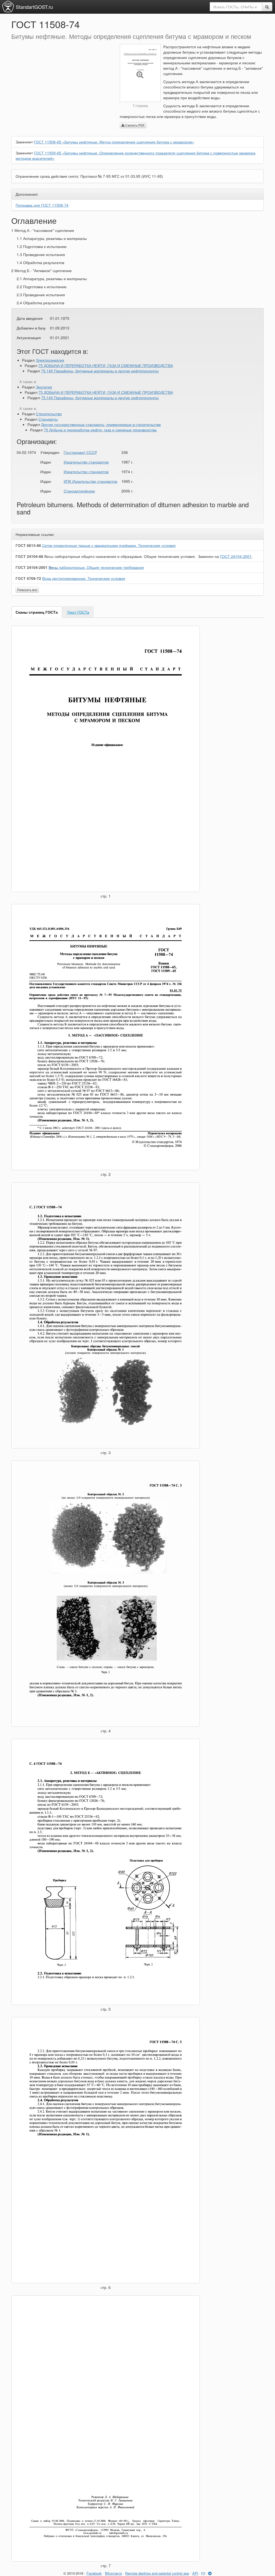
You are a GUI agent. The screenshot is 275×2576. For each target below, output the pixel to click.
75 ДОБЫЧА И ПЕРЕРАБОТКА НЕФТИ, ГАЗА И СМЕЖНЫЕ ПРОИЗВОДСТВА (106, 365)
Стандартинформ (79, 491)
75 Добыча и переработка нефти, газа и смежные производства (100, 430)
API (195, 2573)
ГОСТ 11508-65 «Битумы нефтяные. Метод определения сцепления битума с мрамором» (114, 142)
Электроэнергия (50, 360)
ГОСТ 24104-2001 (236, 556)
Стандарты (48, 419)
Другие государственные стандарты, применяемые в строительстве (101, 424)
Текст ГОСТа (78, 612)
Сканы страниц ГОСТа (37, 612)
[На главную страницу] (8, 6)
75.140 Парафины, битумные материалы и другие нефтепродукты (100, 371)
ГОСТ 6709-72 (28, 578)
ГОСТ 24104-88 (29, 556)
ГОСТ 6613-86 (28, 545)
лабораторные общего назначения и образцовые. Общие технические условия (120, 556)
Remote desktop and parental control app (157, 2573)
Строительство (49, 414)
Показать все (27, 590)
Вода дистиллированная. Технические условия (84, 578)
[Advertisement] (61, 81)
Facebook (94, 2573)
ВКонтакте (113, 2573)
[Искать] (267, 7)
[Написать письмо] (203, 2573)
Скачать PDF (135, 125)
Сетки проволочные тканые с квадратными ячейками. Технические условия (109, 545)
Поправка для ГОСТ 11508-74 (42, 205)
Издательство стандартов (86, 462)
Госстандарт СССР (80, 452)
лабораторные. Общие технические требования (96, 567)
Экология (44, 387)
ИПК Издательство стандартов (90, 481)
